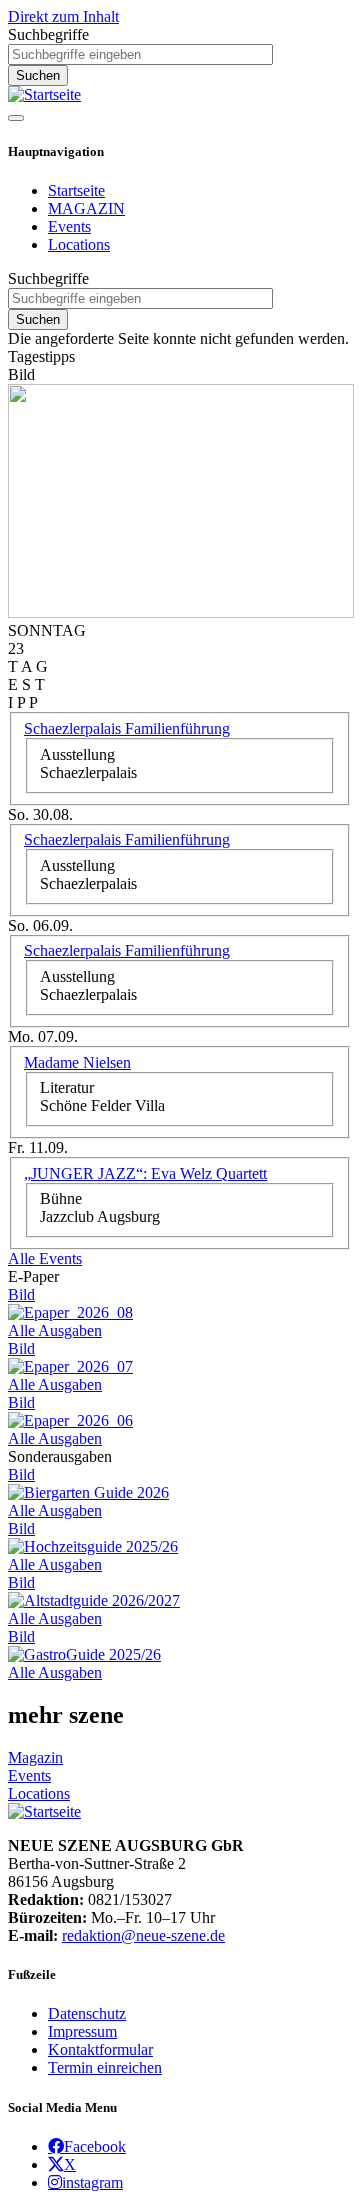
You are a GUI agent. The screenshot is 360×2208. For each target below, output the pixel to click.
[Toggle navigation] (16, 118)
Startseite (76, 190)
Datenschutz (87, 2013)
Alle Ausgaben (55, 1330)
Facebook (95, 2146)
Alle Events (45, 1258)
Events (69, 226)
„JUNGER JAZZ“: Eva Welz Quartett (145, 1173)
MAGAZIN (86, 208)
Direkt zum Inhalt (63, 16)
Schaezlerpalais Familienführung (127, 728)
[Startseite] (44, 94)
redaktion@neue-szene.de (143, 1935)
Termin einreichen (105, 2067)
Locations (79, 244)
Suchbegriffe (48, 34)
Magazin (35, 1757)
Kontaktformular (100, 2049)
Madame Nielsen (77, 1062)
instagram (92, 2182)
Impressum (82, 2031)
